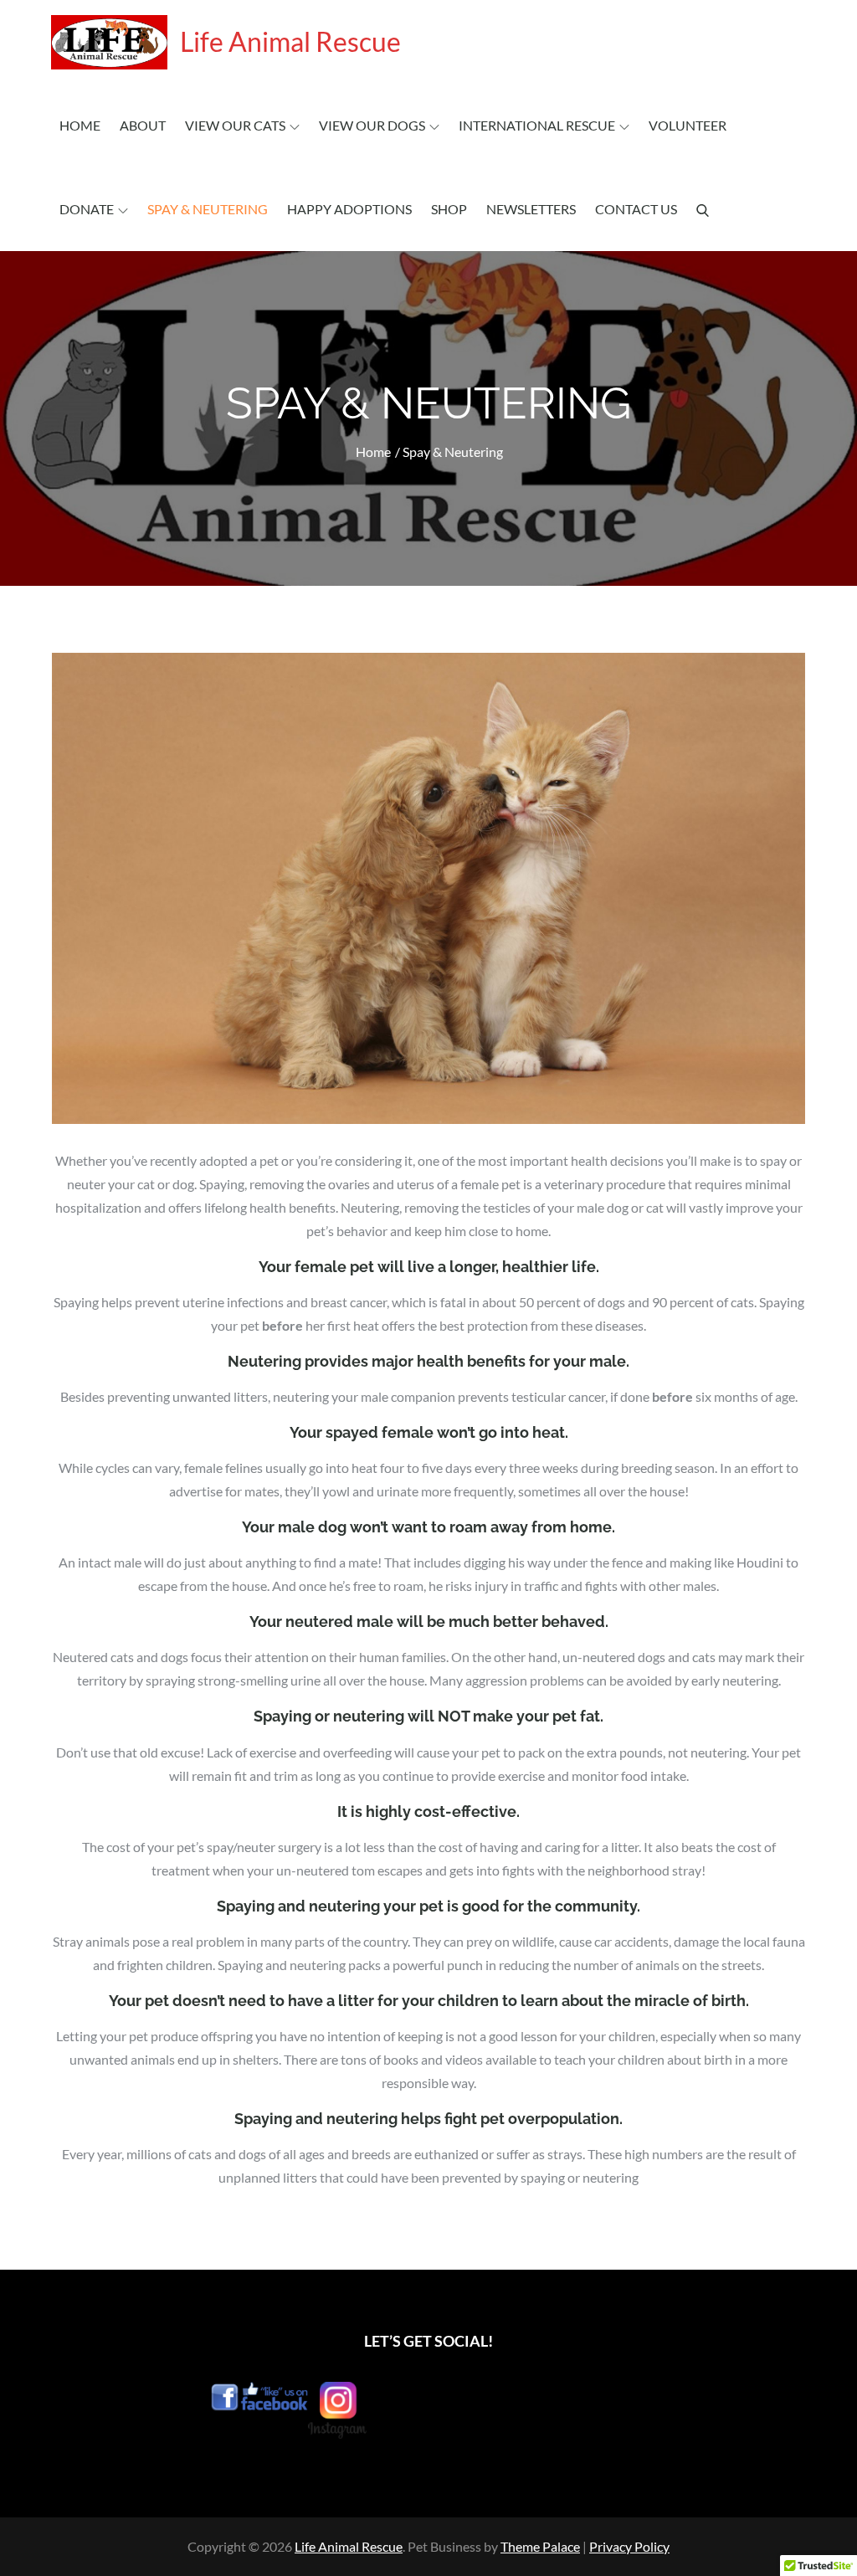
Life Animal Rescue (290, 41)
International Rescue (537, 125)
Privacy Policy (629, 2546)
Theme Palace (540, 2546)
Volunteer (688, 125)
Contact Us (636, 209)
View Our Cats (235, 125)
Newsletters (531, 209)
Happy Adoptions (349, 209)
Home (80, 125)
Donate (87, 209)
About (143, 125)
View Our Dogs (372, 125)
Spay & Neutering (208, 209)
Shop (449, 209)
